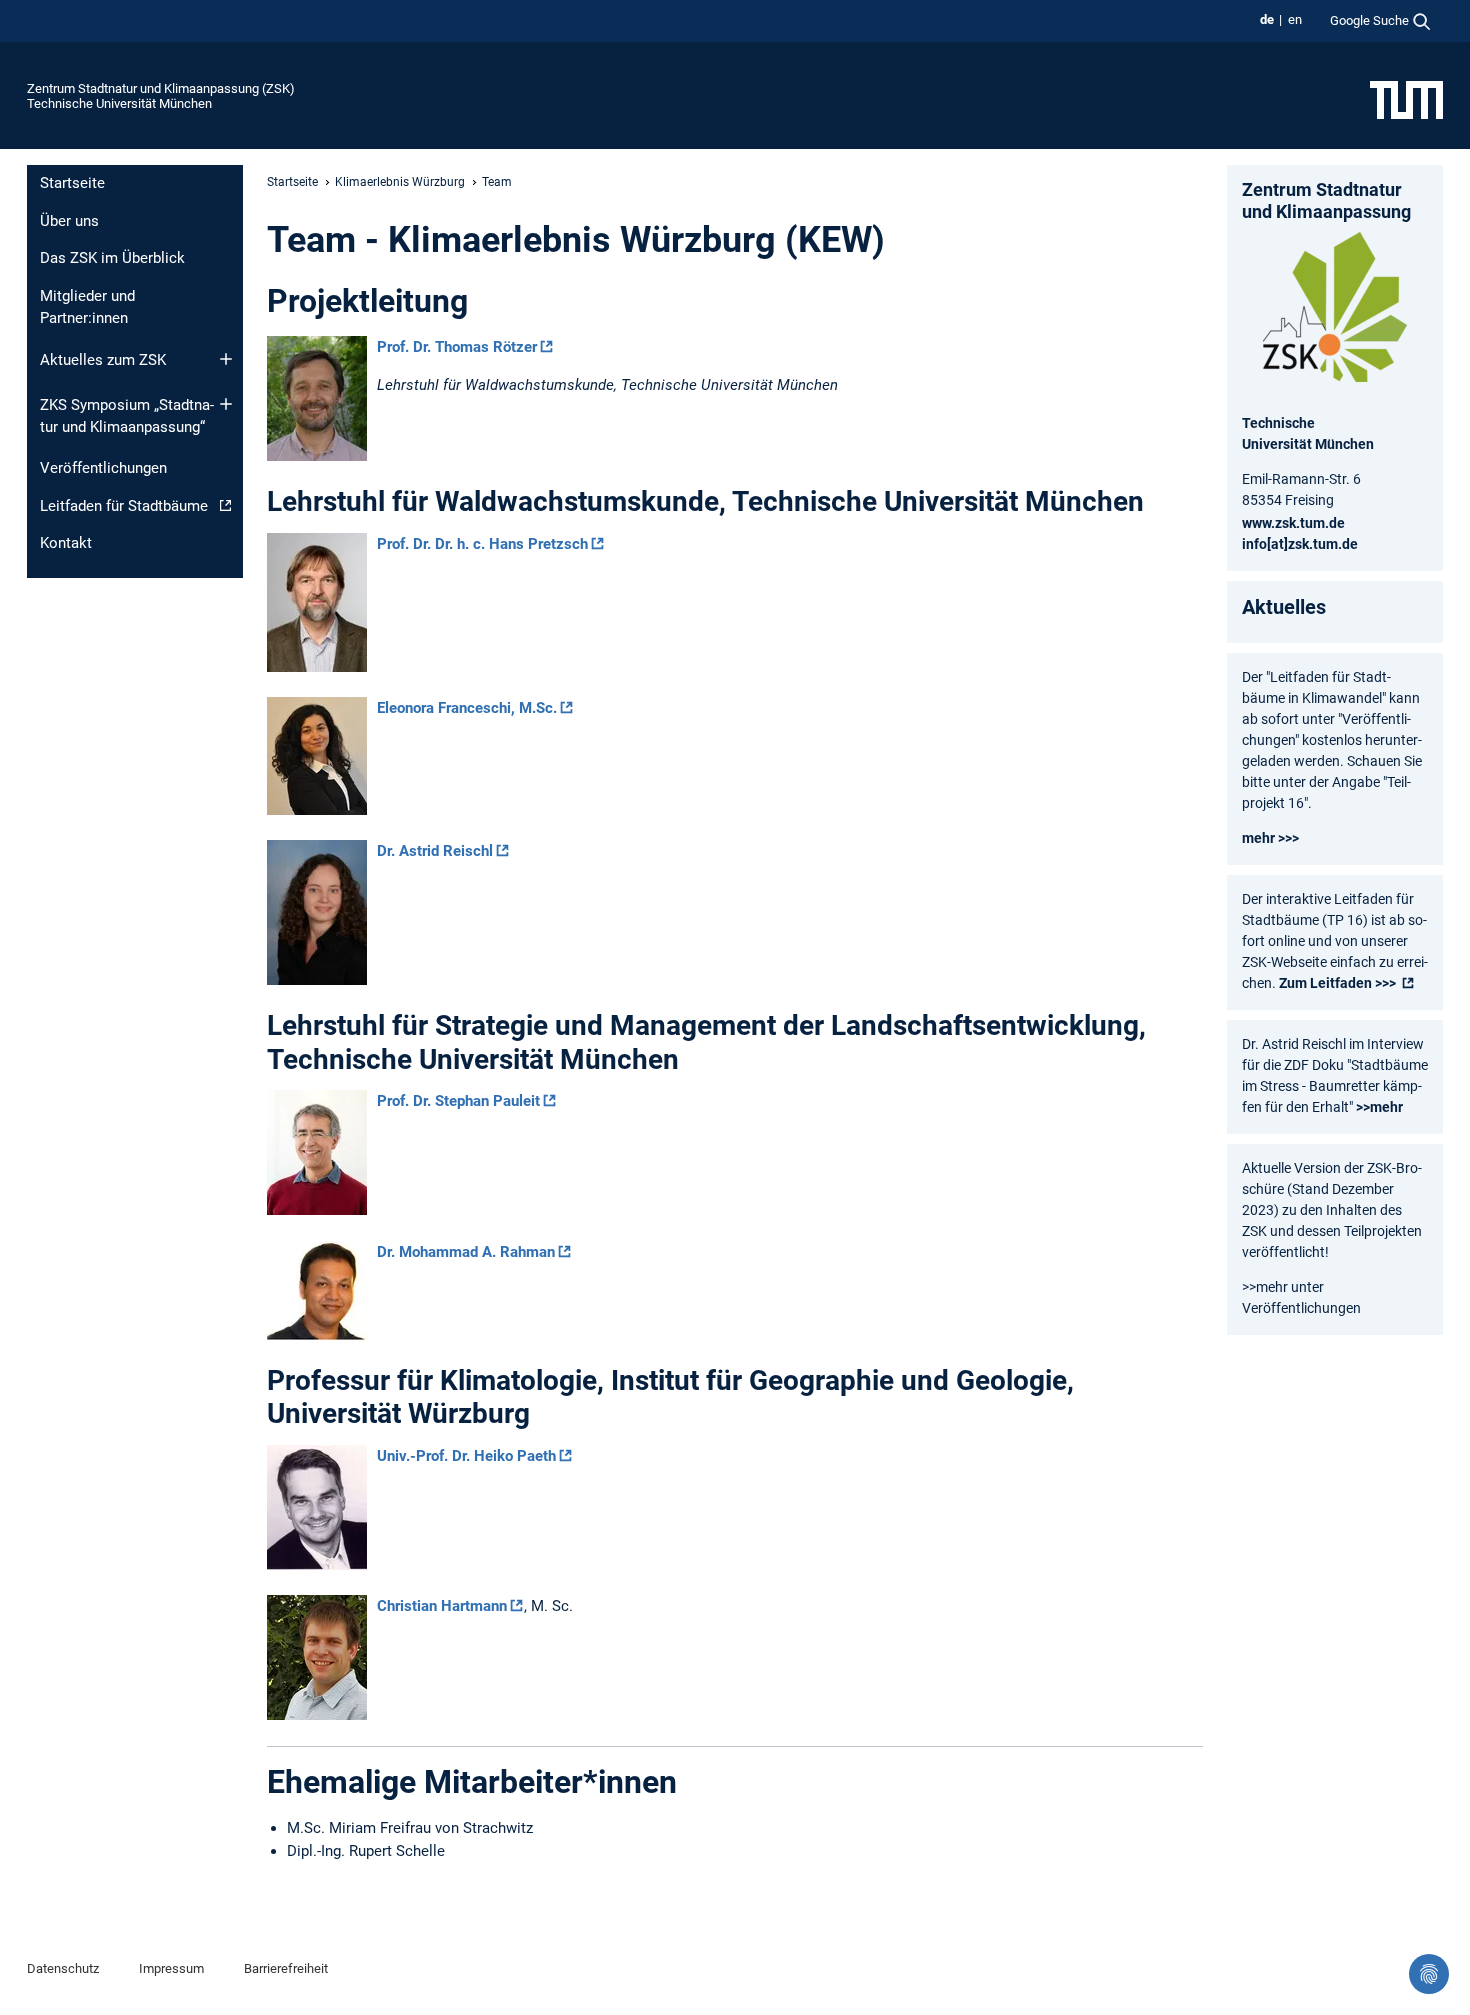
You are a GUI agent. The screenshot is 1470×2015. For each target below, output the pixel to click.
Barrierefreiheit (286, 1968)
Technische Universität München (119, 103)
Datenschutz (63, 1968)
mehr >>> (1270, 838)
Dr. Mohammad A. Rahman (466, 1252)
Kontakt (66, 543)
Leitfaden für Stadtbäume (124, 506)
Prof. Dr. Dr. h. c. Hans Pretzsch (482, 544)
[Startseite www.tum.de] (1406, 99)
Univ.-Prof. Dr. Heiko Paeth (466, 1456)
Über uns (69, 221)
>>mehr (1379, 1107)
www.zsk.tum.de (1293, 523)
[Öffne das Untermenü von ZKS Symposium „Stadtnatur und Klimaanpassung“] (226, 404)
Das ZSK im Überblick (112, 258)
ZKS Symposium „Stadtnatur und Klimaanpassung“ (127, 416)
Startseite (72, 183)
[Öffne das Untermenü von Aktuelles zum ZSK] (226, 359)
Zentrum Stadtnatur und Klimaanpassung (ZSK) (161, 88)
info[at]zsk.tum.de (1300, 544)
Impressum (171, 1968)
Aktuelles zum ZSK (103, 360)
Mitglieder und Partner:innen (87, 307)
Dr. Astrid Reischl (435, 851)
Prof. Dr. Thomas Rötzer (457, 347)
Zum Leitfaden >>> (1339, 983)
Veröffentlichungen (103, 468)
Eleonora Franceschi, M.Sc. (467, 708)
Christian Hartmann (442, 1606)
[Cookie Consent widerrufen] (1429, 1974)
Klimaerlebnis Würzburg (400, 182)
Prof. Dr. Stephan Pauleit (458, 1101)
